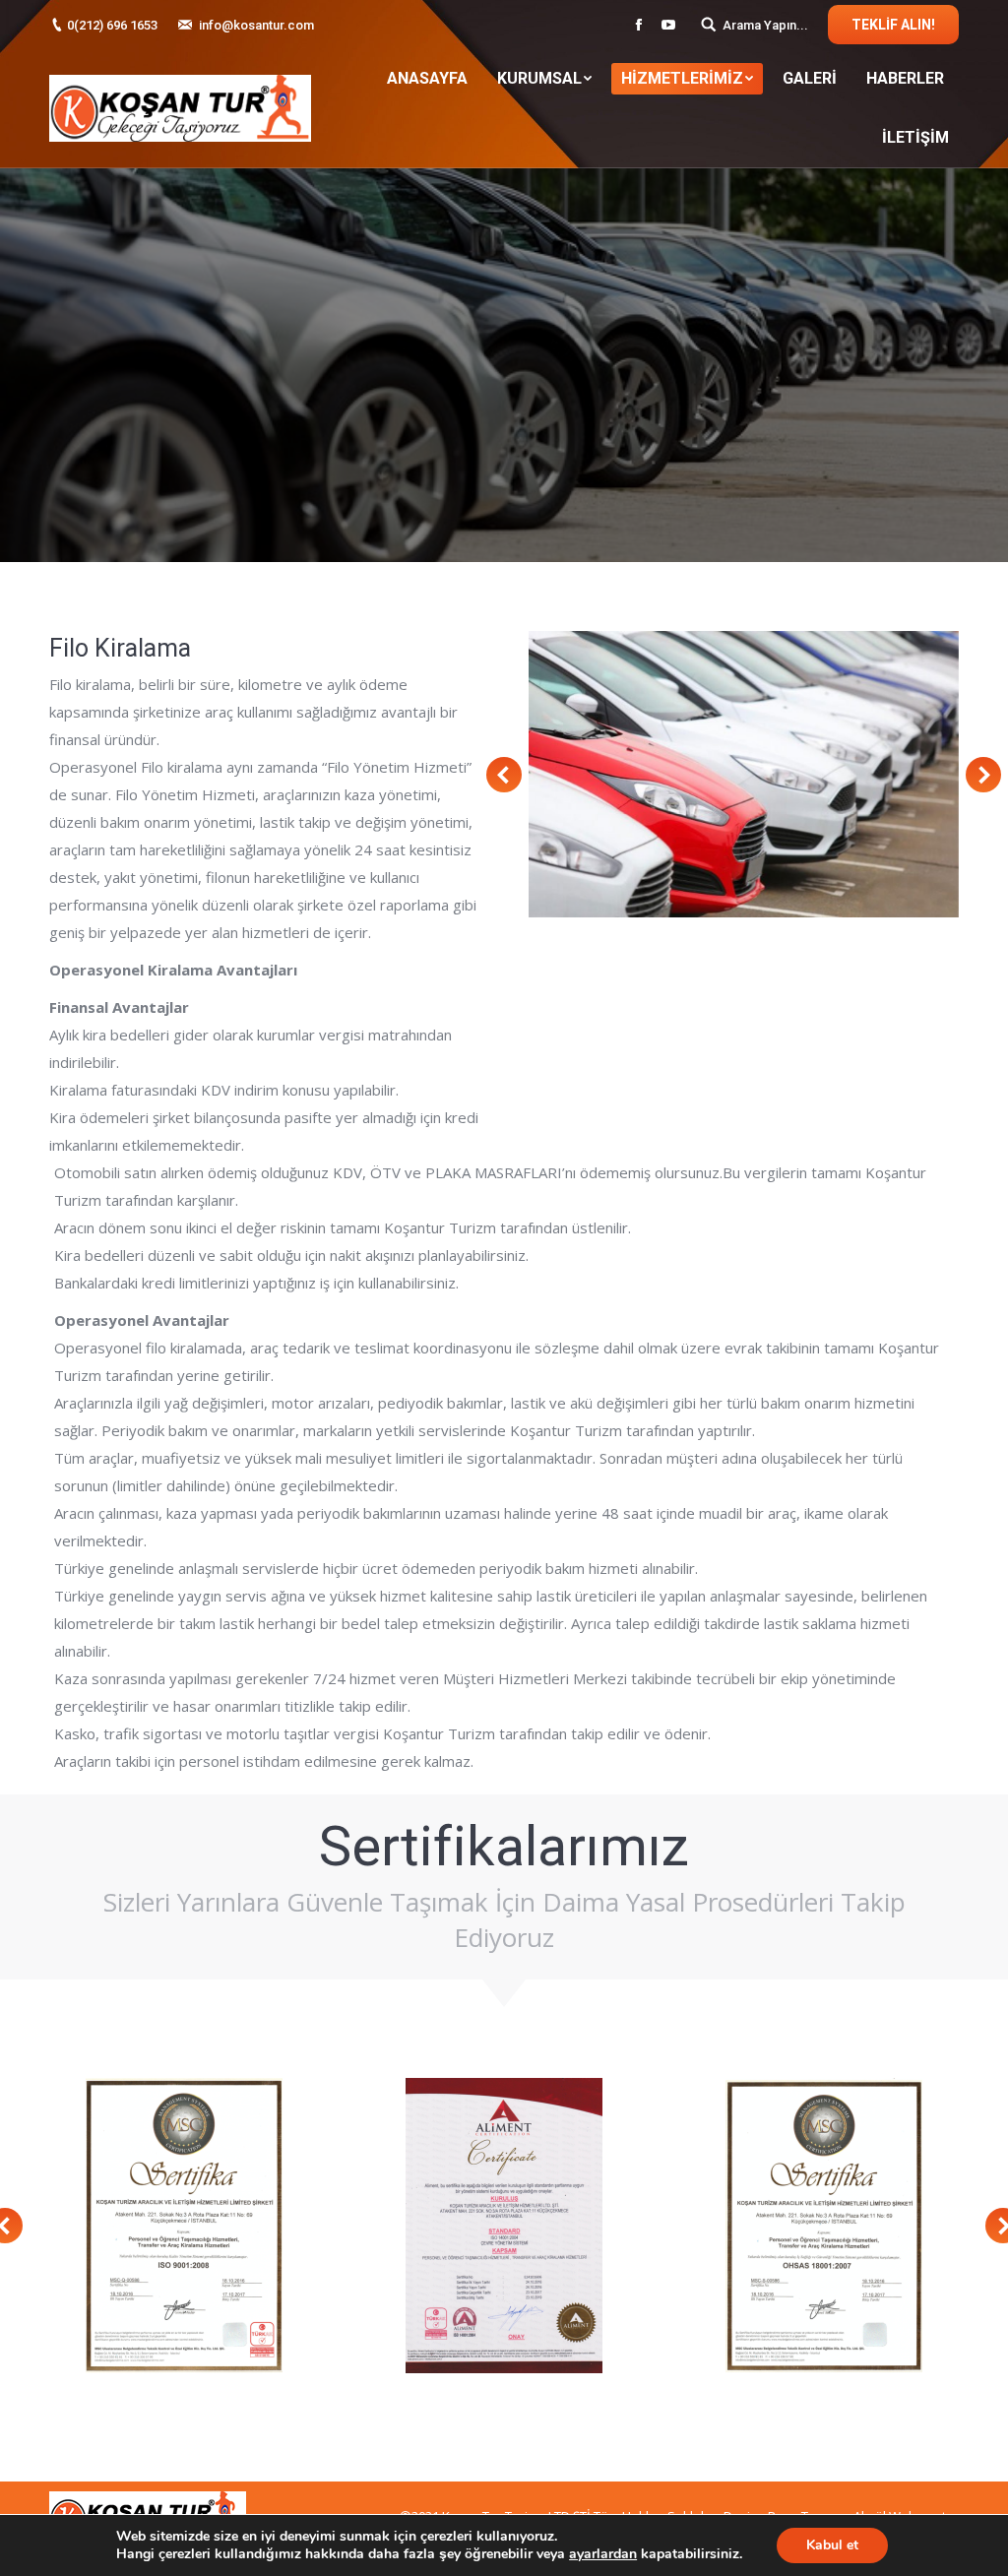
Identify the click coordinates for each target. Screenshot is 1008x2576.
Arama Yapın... (765, 25)
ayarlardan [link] (603, 2554)
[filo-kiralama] (744, 774)
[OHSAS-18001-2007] (824, 2226)
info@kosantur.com (256, 25)
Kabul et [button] (832, 2545)
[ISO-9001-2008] (184, 2226)
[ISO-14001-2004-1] (504, 2226)
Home (457, 406)
